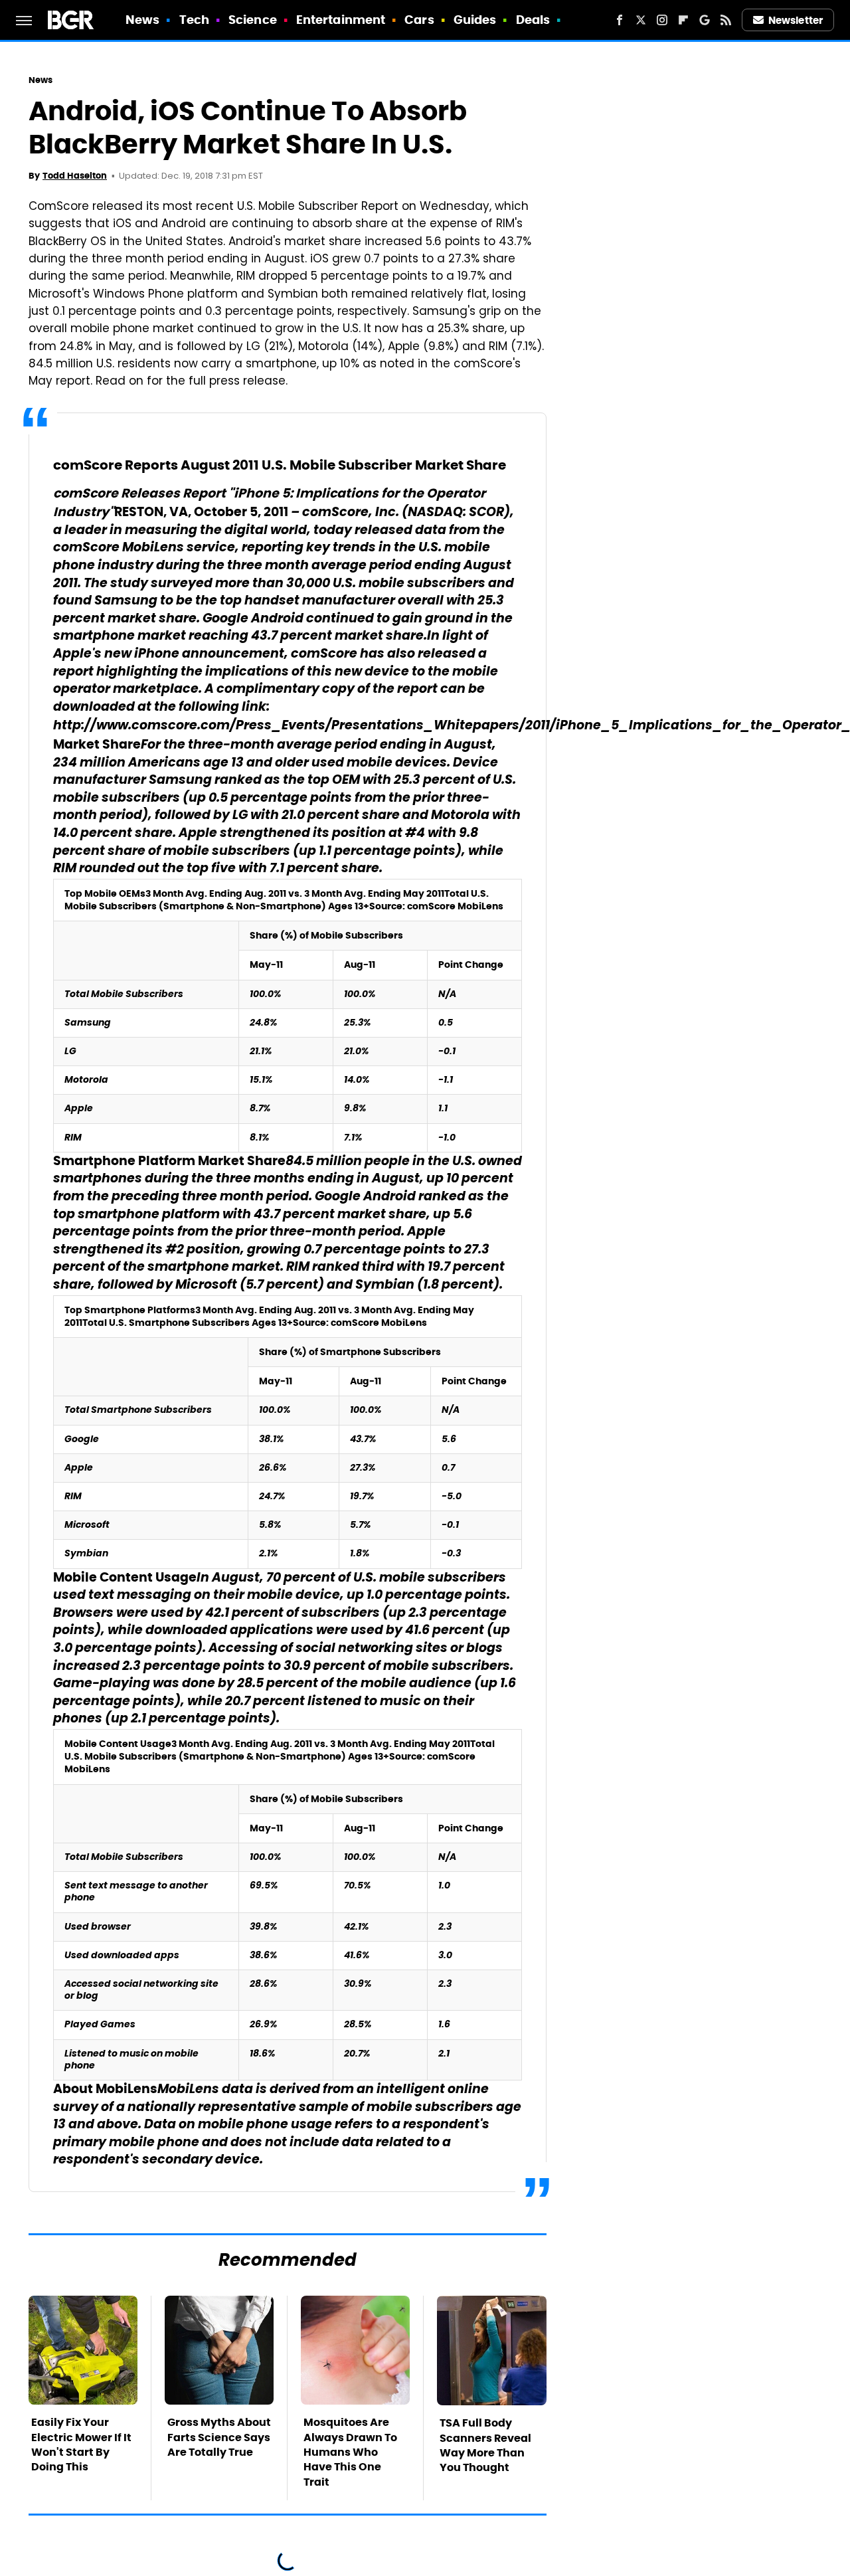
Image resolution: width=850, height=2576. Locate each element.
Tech (194, 20)
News (142, 20)
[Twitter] (641, 20)
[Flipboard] (683, 20)
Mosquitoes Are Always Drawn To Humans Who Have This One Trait (350, 2452)
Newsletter (796, 20)
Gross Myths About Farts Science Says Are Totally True (219, 2437)
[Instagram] (662, 20)
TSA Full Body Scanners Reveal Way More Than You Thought (485, 2445)
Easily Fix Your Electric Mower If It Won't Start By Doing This (81, 2444)
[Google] (705, 20)
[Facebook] (620, 20)
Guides (475, 20)
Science (253, 20)
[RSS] (726, 20)
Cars (419, 20)
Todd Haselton (75, 176)
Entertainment (341, 20)
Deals (533, 20)
